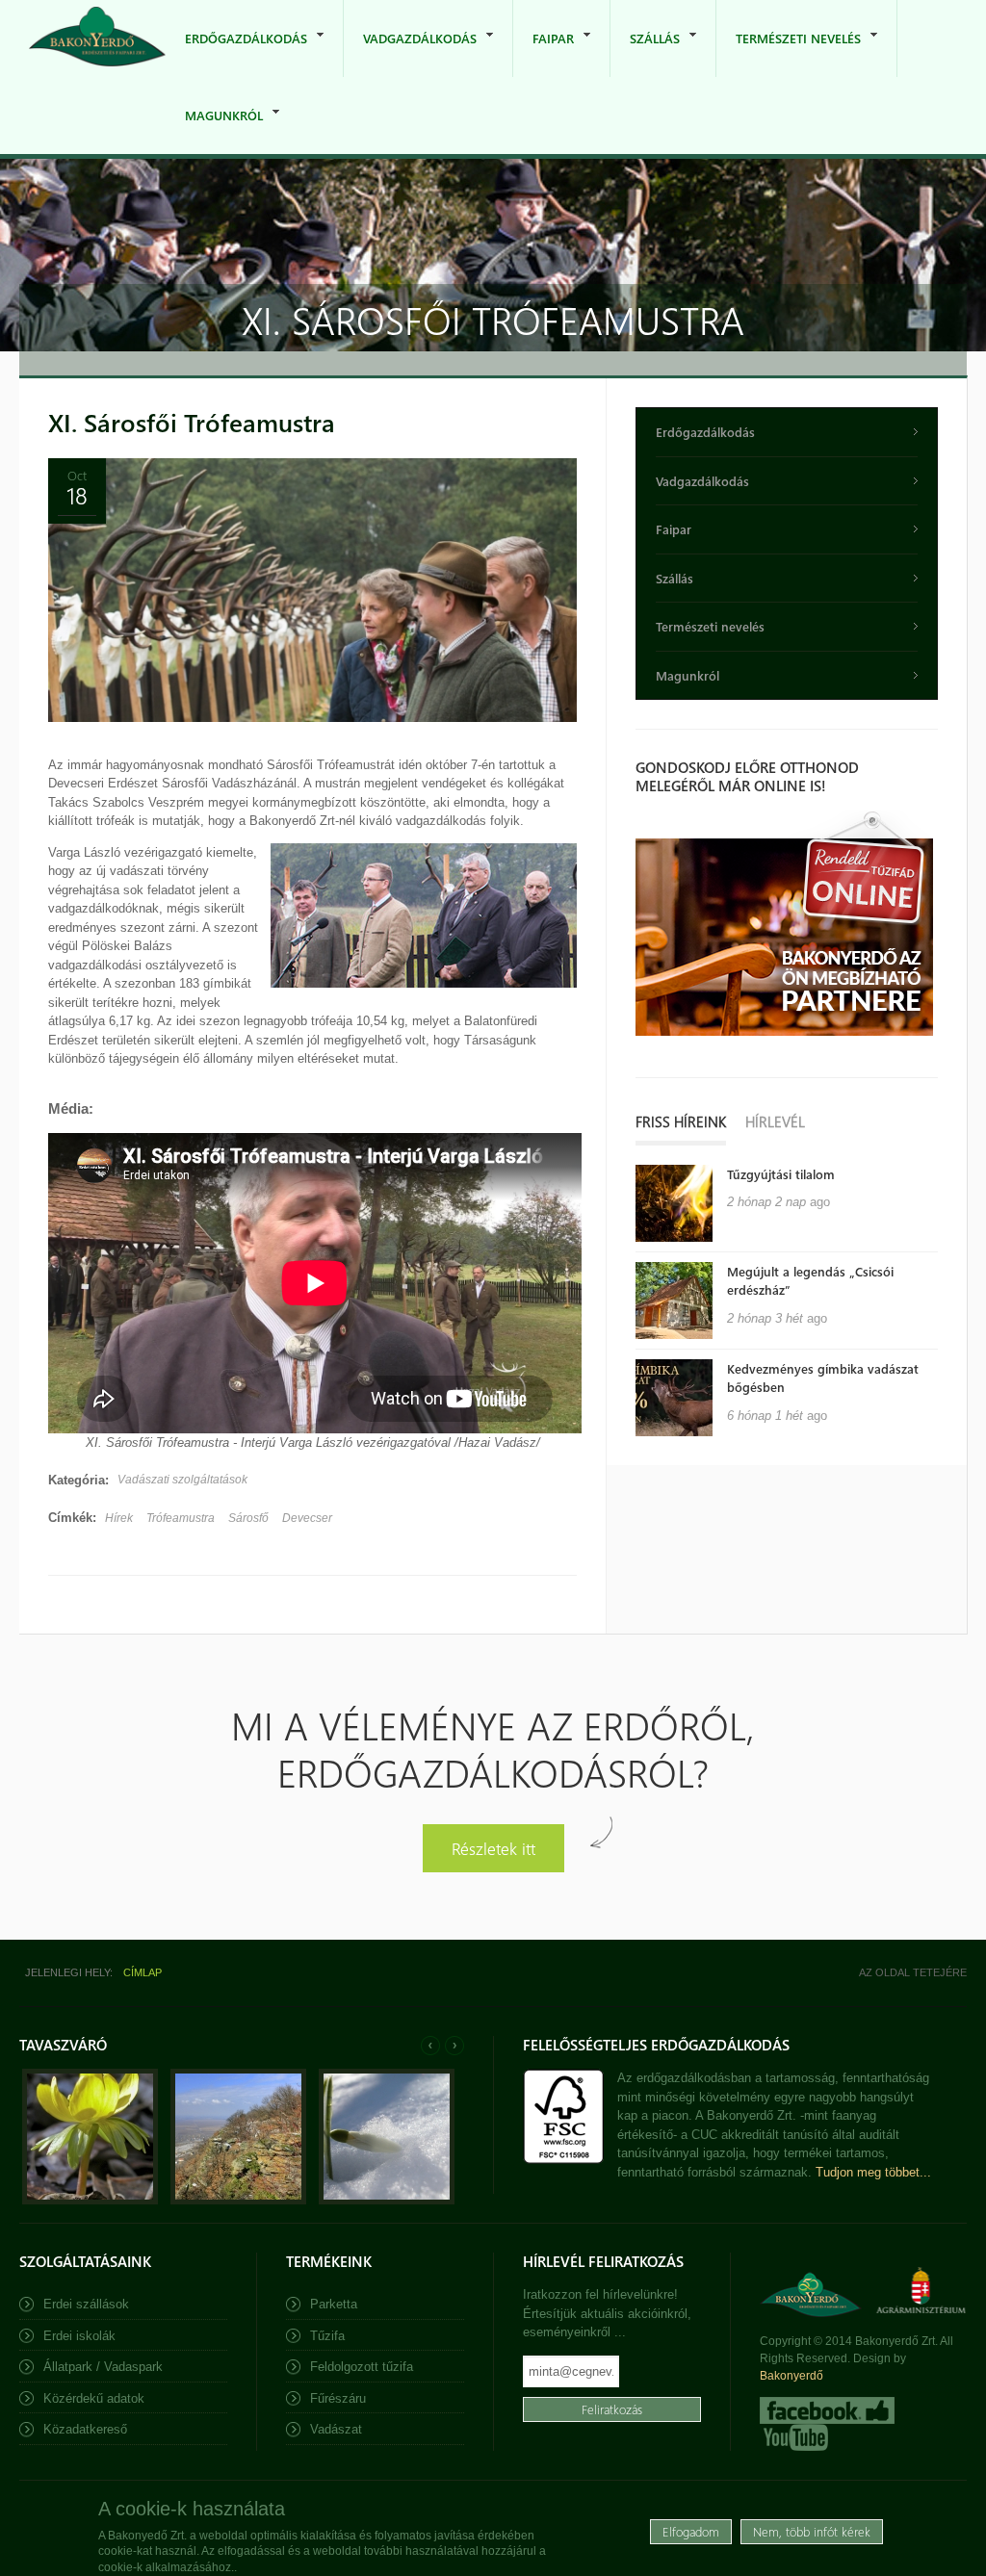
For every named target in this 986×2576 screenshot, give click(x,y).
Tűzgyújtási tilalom (781, 1174)
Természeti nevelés (789, 53)
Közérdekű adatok (94, 2398)
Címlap (143, 1972)
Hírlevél (775, 1121)
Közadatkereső (85, 2429)
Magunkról (214, 130)
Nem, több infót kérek (812, 2531)
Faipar (544, 53)
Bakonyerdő (791, 2376)
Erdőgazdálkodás (236, 53)
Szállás (645, 53)
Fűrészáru (338, 2398)
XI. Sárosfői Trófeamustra (192, 422)
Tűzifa (327, 2336)
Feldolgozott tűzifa (362, 2367)
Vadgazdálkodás (410, 53)
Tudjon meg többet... (873, 2172)
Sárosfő (248, 1518)
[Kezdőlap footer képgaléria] (90, 2200)
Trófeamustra (181, 1518)
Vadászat (336, 2429)
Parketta (334, 2304)
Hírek (119, 1518)
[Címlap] (97, 38)
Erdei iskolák (79, 2336)
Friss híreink (681, 1121)
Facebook (827, 2410)
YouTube (794, 2437)
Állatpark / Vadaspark (103, 2367)
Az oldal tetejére (913, 1972)
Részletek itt (493, 1848)
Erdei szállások (86, 2304)
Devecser (307, 1518)
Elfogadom (691, 2531)
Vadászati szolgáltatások (182, 1480)
